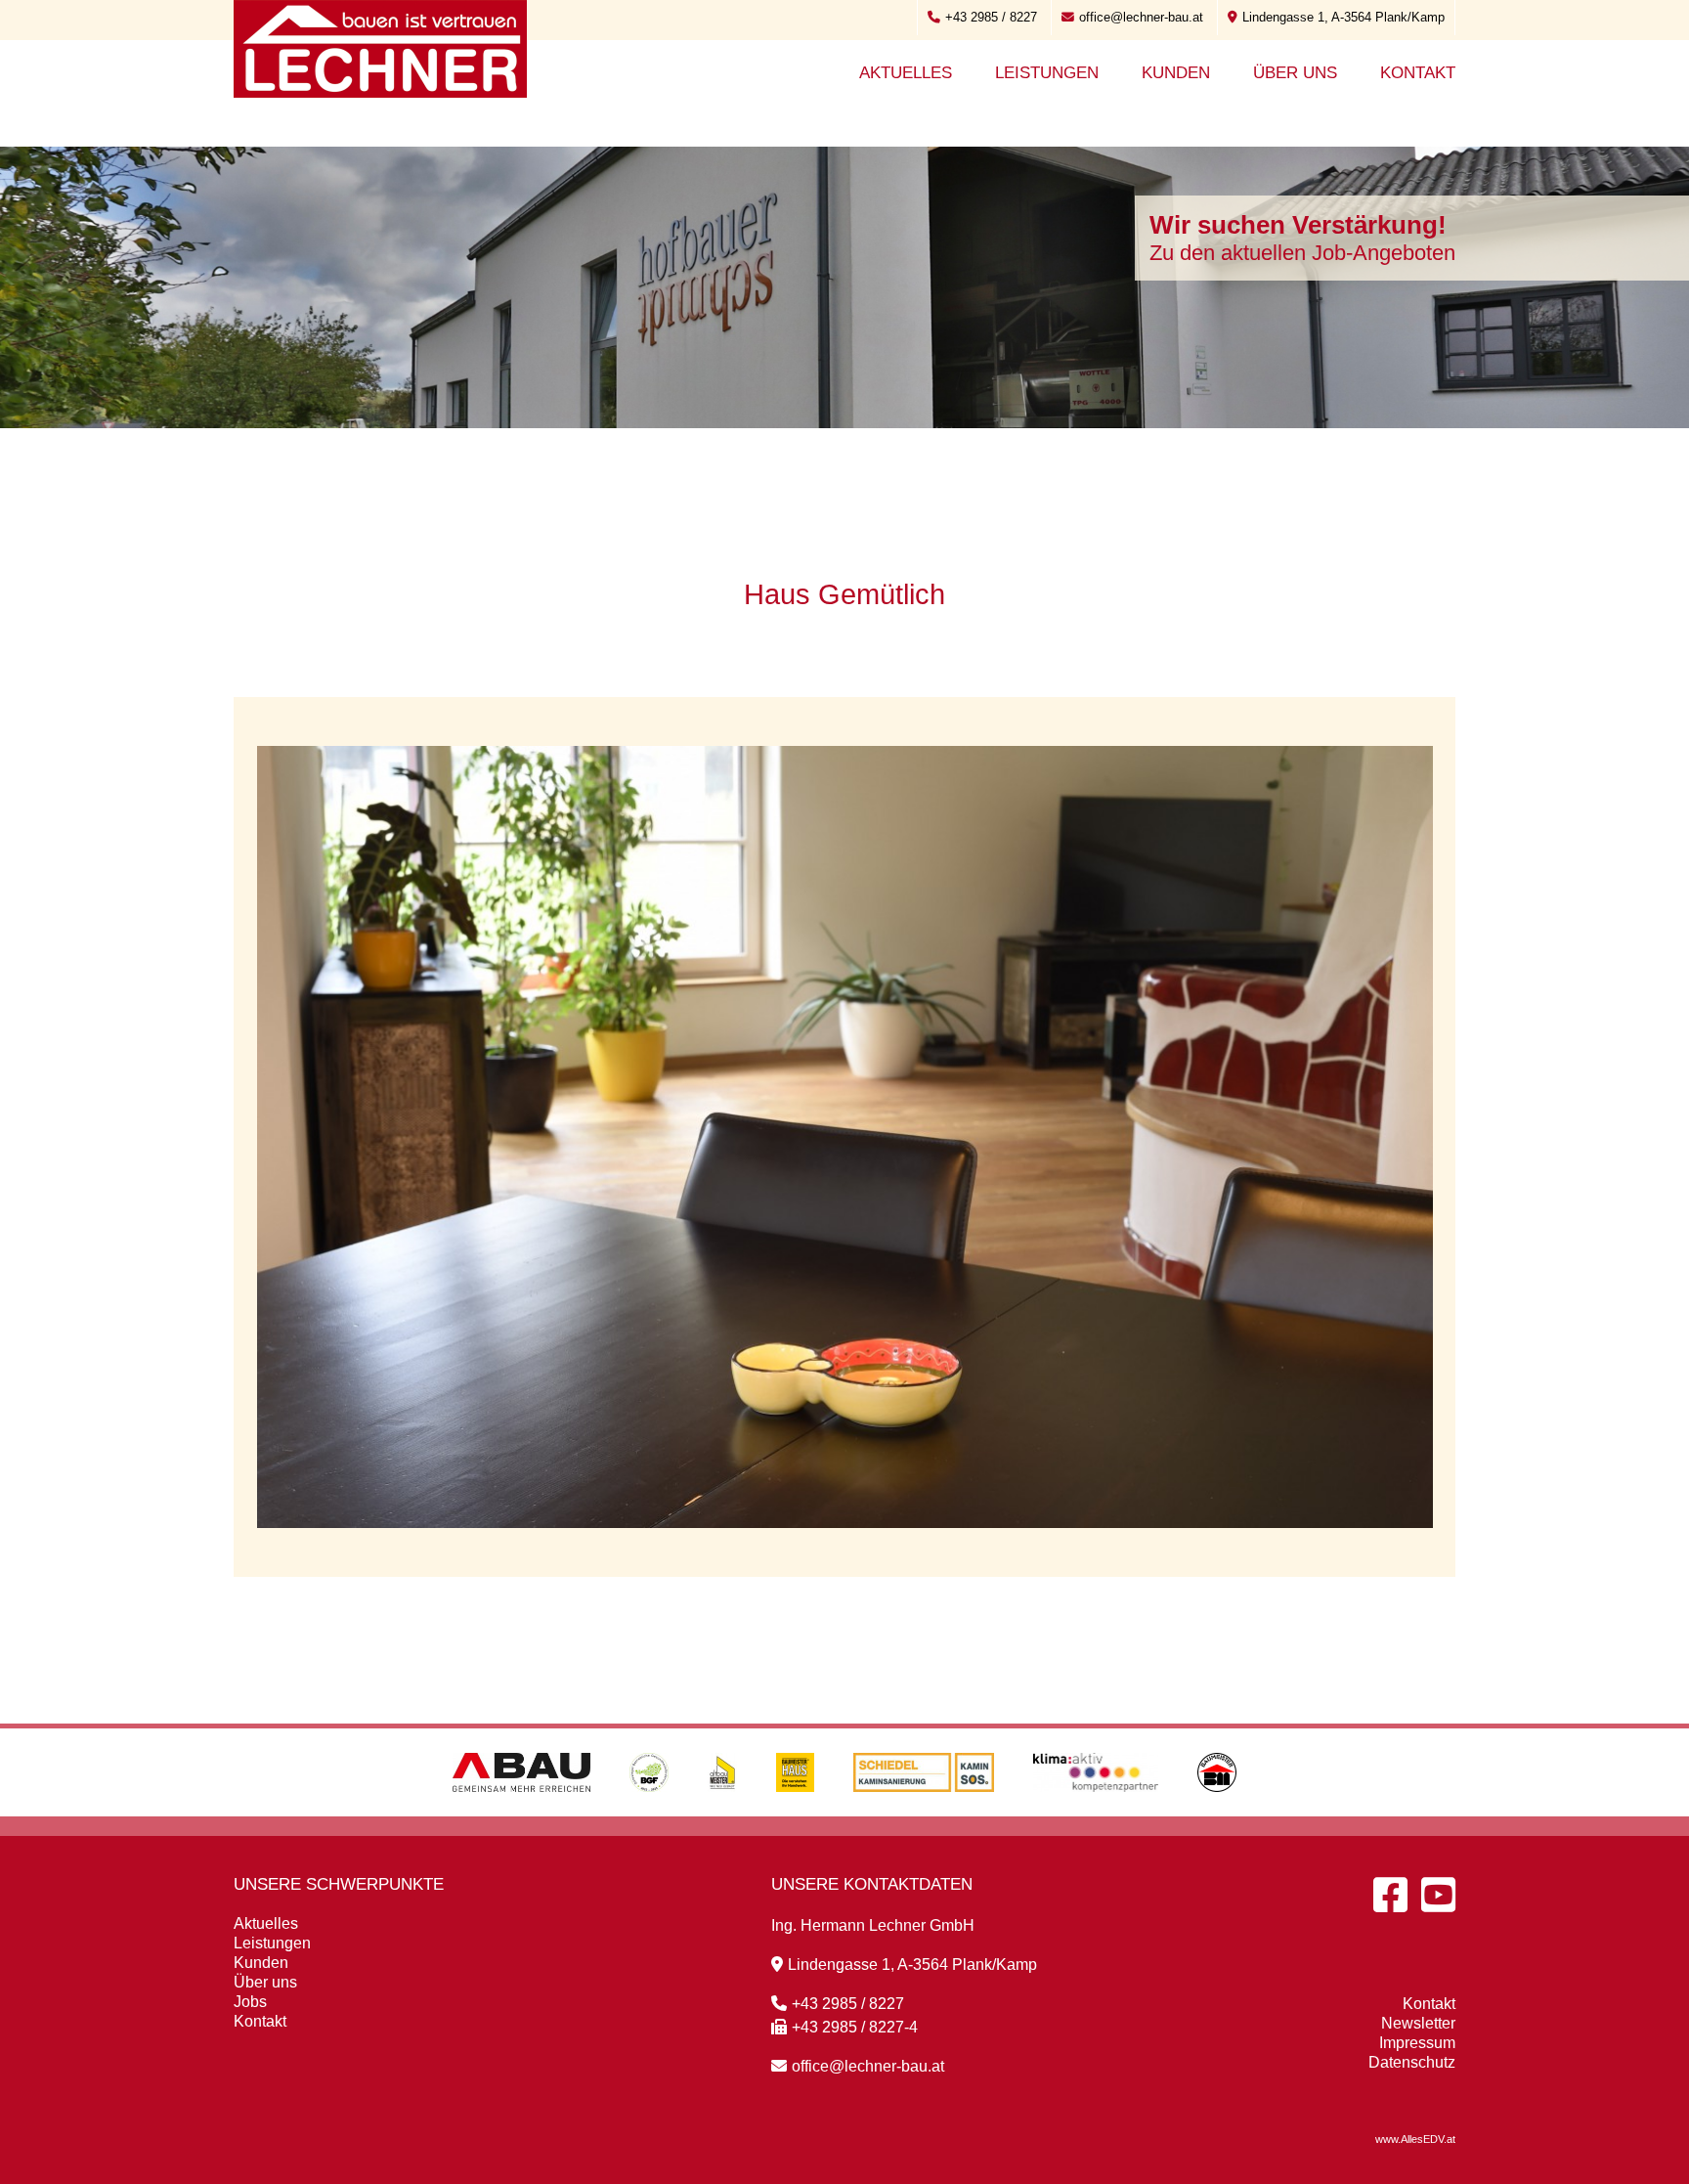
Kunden (1176, 73)
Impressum (1417, 2043)
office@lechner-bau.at (1141, 17)
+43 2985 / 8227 (991, 17)
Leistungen (1047, 73)
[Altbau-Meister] (722, 1811)
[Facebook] (1390, 1895)
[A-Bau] (521, 1811)
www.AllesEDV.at (1415, 2139)
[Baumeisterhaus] (795, 1811)
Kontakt (1418, 73)
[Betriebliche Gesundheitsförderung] (649, 1811)
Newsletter (1418, 2023)
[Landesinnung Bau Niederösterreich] (1217, 1811)
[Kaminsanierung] (924, 1811)
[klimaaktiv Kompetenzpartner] (1096, 1811)
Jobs (250, 2002)
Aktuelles (906, 73)
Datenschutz (1412, 2062)
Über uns (1295, 73)
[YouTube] (1438, 1895)
